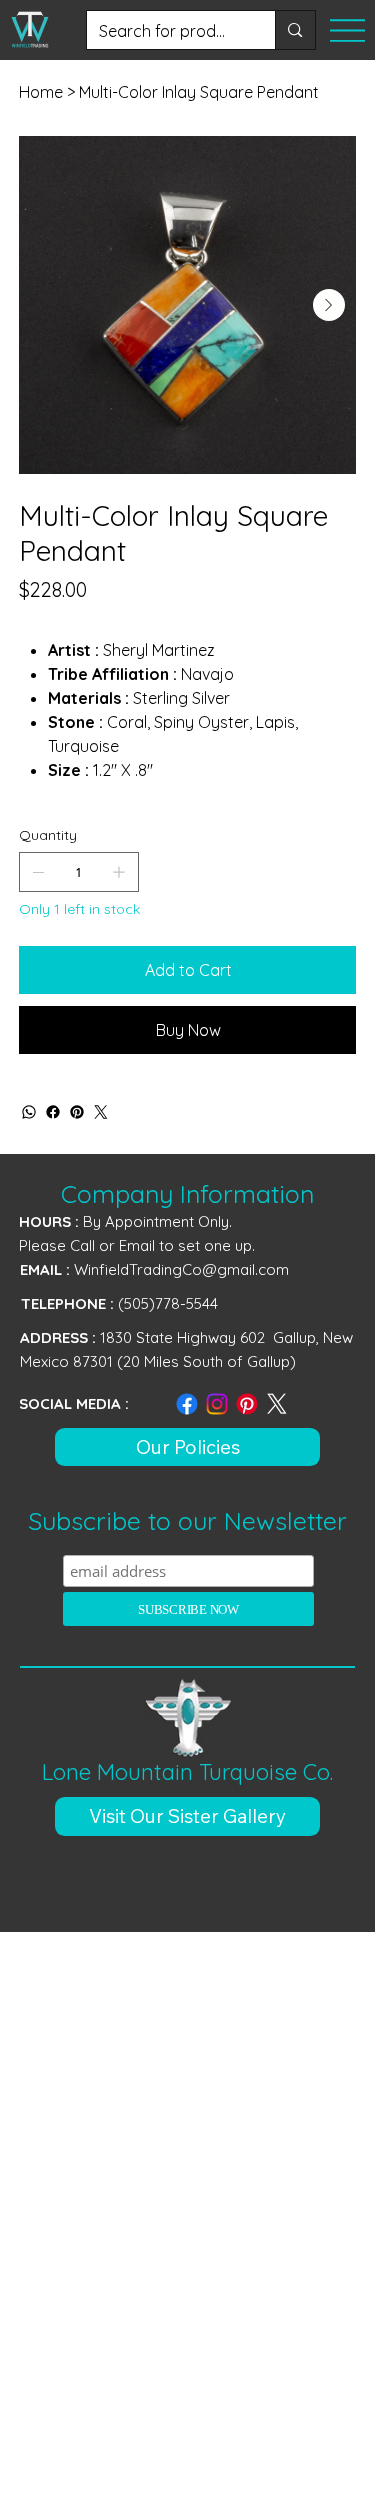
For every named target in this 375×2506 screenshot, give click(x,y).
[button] (188, 1816)
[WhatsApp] (29, 1112)
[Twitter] (101, 1112)
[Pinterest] (77, 1112)
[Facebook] (53, 1112)
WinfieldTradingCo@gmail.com (181, 1269)
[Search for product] (294, 30)
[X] (277, 1404)
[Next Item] (329, 305)
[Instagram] (217, 1404)
